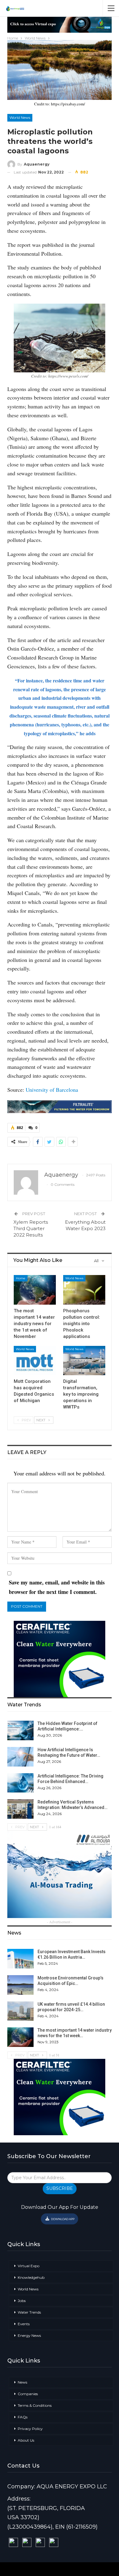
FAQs (23, 2417)
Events (24, 2324)
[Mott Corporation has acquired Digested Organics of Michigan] (35, 1361)
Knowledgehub (31, 2277)
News (22, 2382)
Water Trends (29, 2312)
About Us (26, 2440)
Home (21, 1278)
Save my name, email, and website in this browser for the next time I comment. (57, 1587)
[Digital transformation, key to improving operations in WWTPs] (84, 1361)
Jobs (22, 2301)
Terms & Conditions (35, 2405)
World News (20, 117)
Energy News (29, 2335)
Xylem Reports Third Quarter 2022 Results (31, 1228)
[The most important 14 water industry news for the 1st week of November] (35, 1290)
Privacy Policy (30, 2429)
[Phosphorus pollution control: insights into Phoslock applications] (84, 1290)
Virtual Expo (29, 2266)
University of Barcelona (52, 1090)
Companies (28, 2394)
